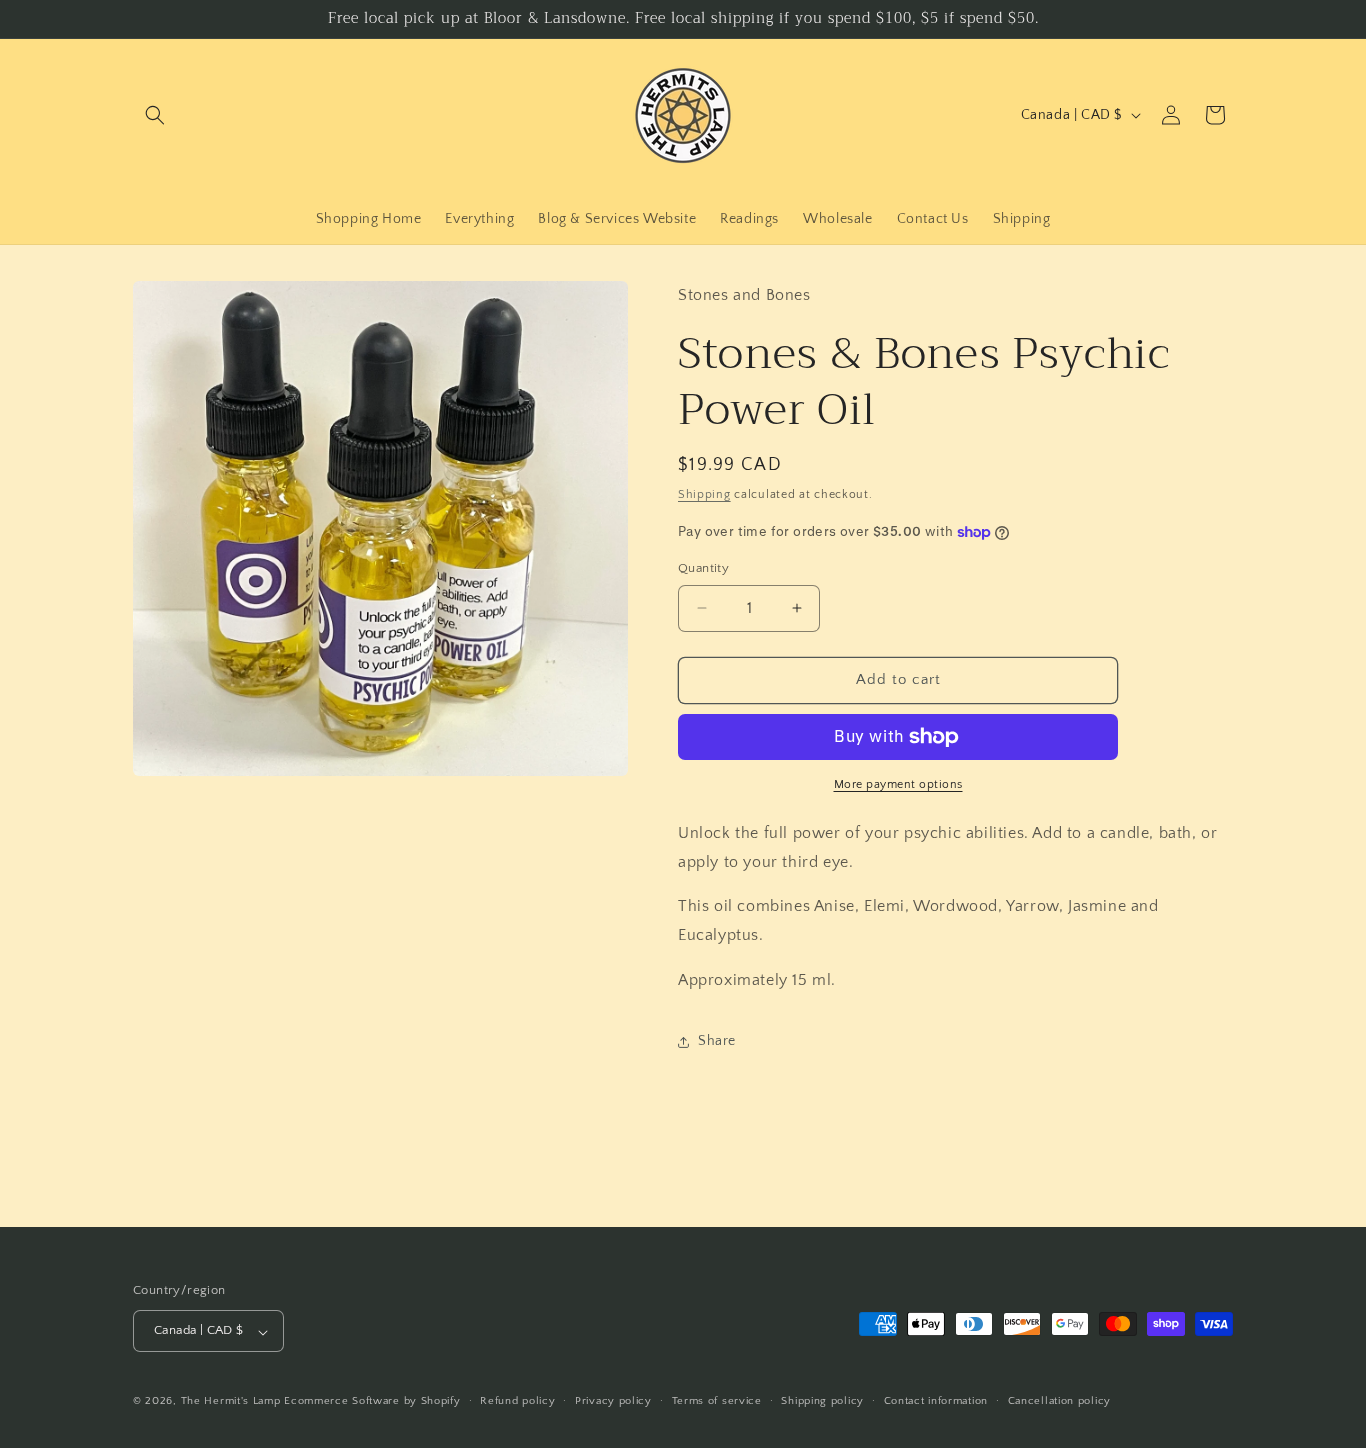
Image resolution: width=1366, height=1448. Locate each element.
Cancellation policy (1059, 1401)
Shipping (704, 494)
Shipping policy (822, 1401)
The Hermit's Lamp (231, 1402)
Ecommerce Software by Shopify (372, 1402)
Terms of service (717, 1401)
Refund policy (517, 1401)
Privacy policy (613, 1401)
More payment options (898, 784)
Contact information (936, 1401)
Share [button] (717, 1041)
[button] (155, 115)
